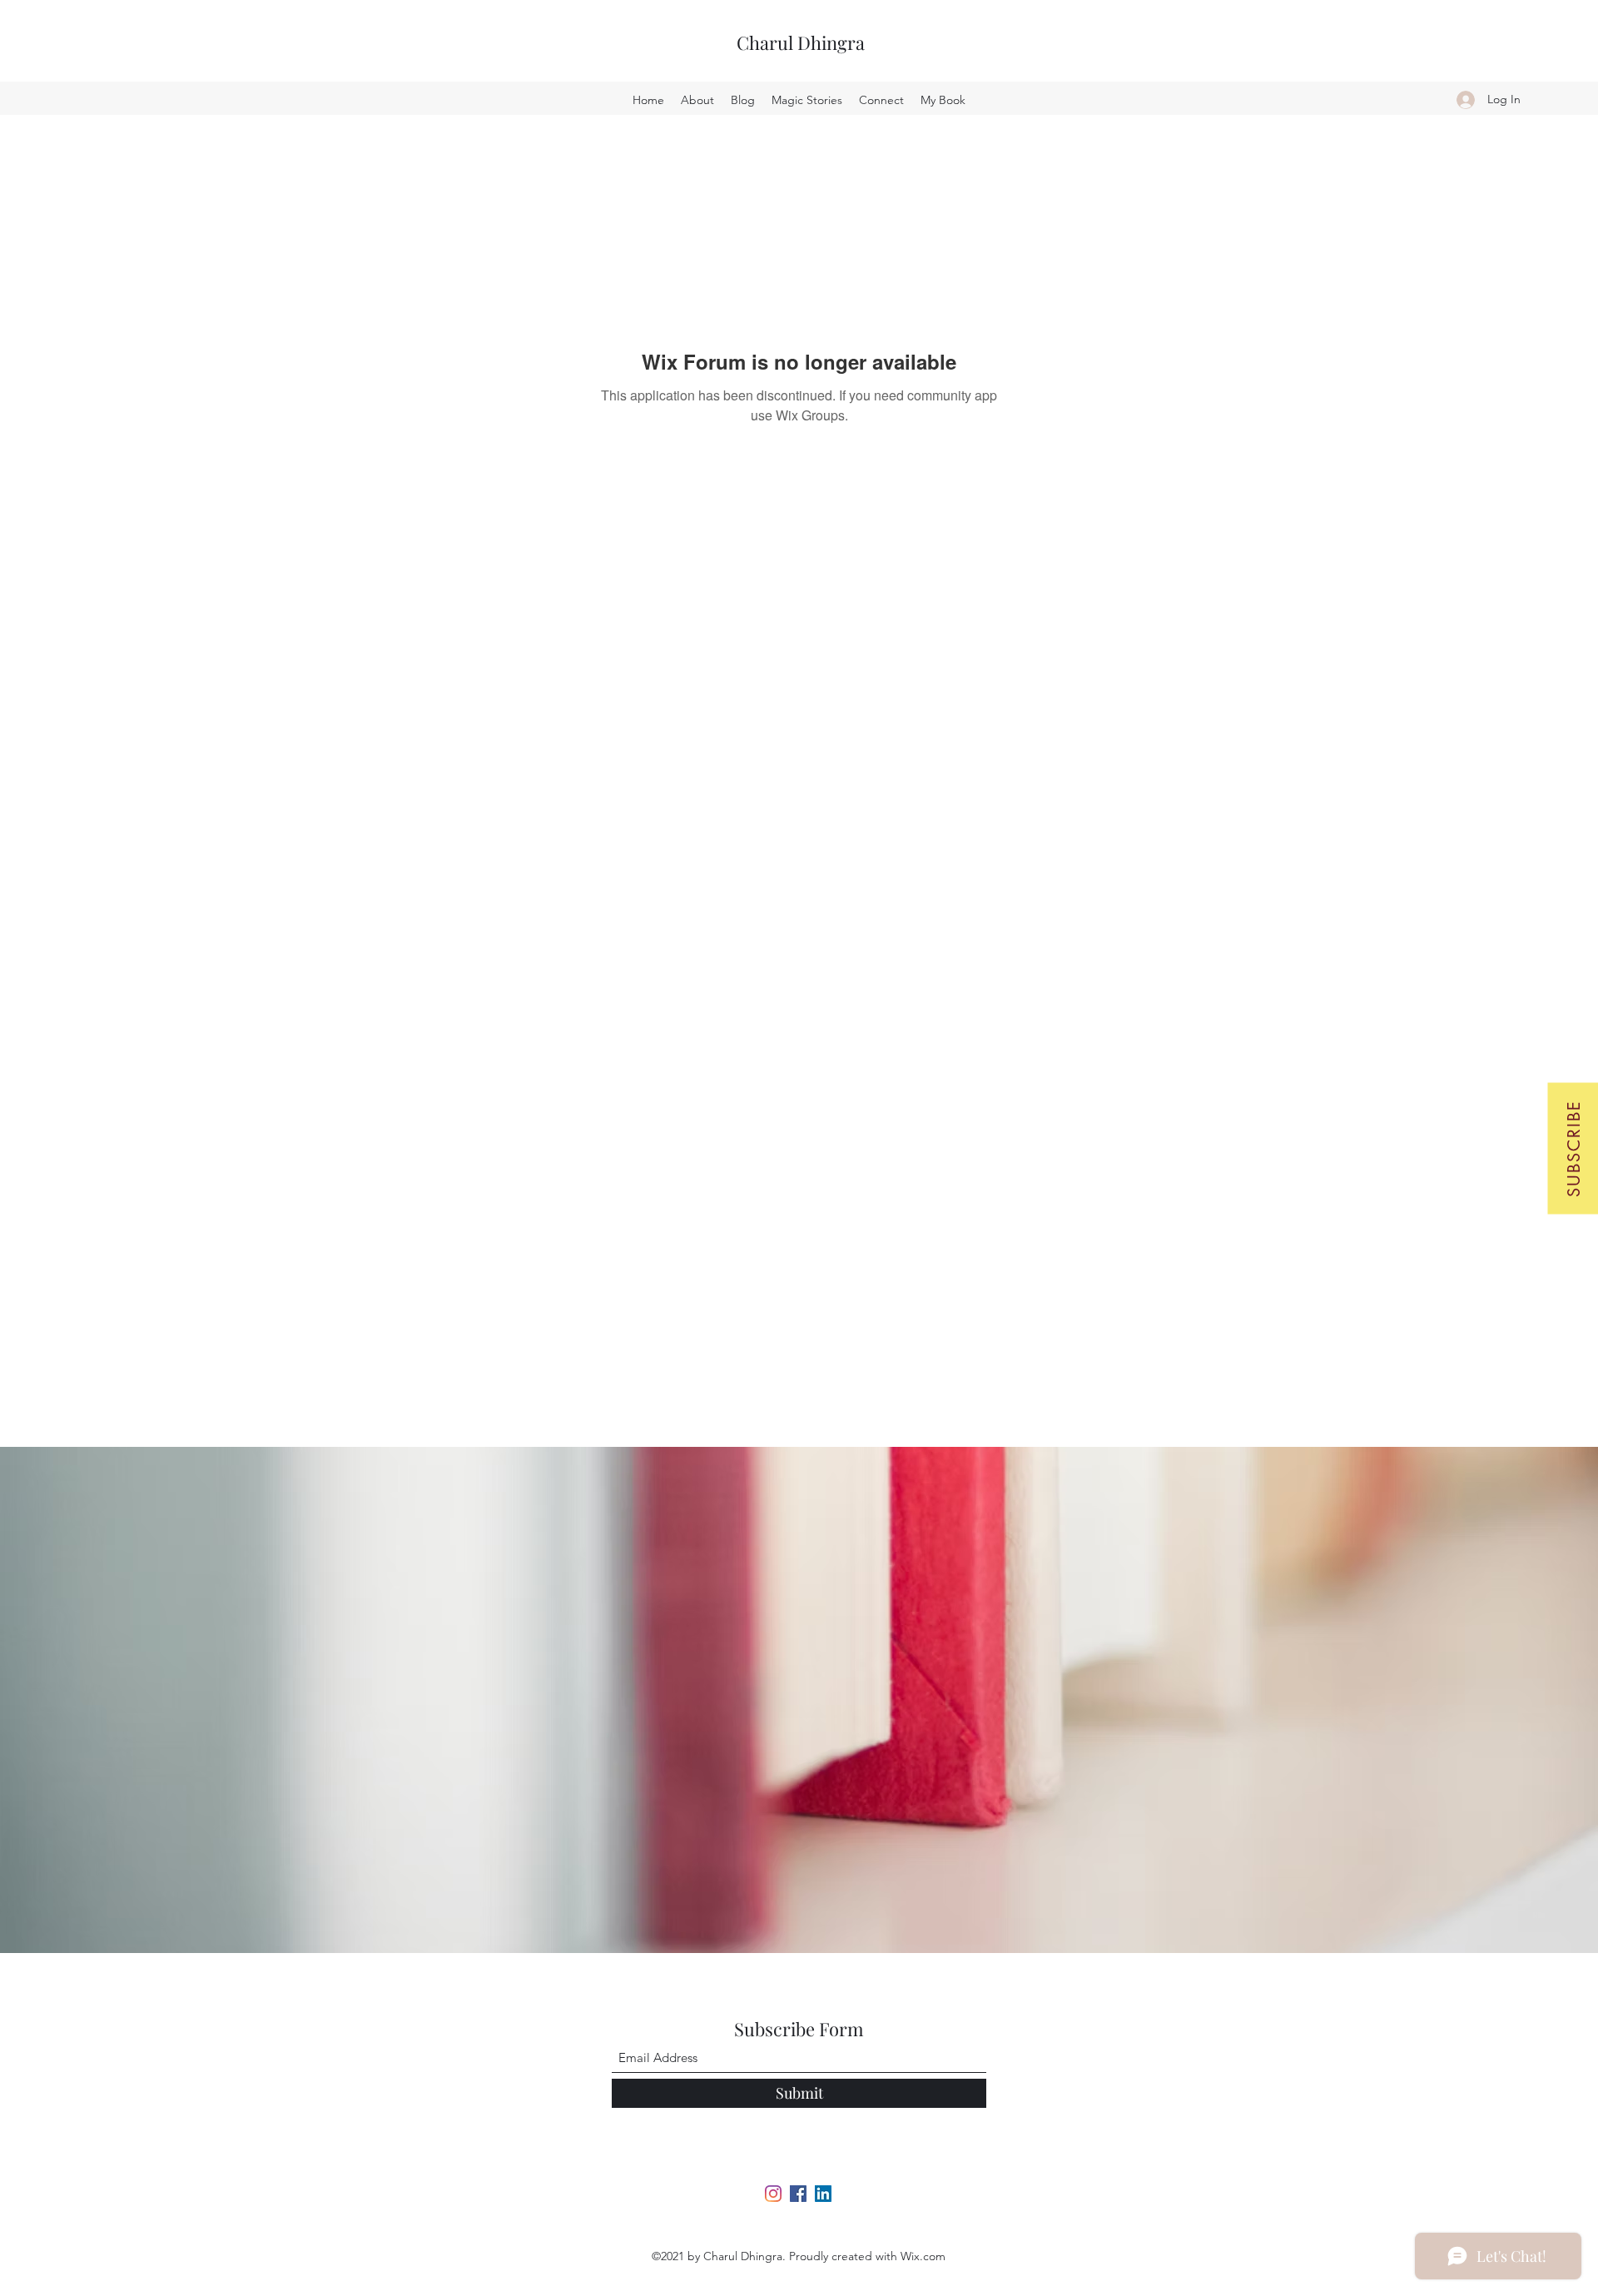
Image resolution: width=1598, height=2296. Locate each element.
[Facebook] (798, 2194)
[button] (1573, 1148)
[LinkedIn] (823, 2194)
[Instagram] (773, 2194)
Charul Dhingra (801, 42)
